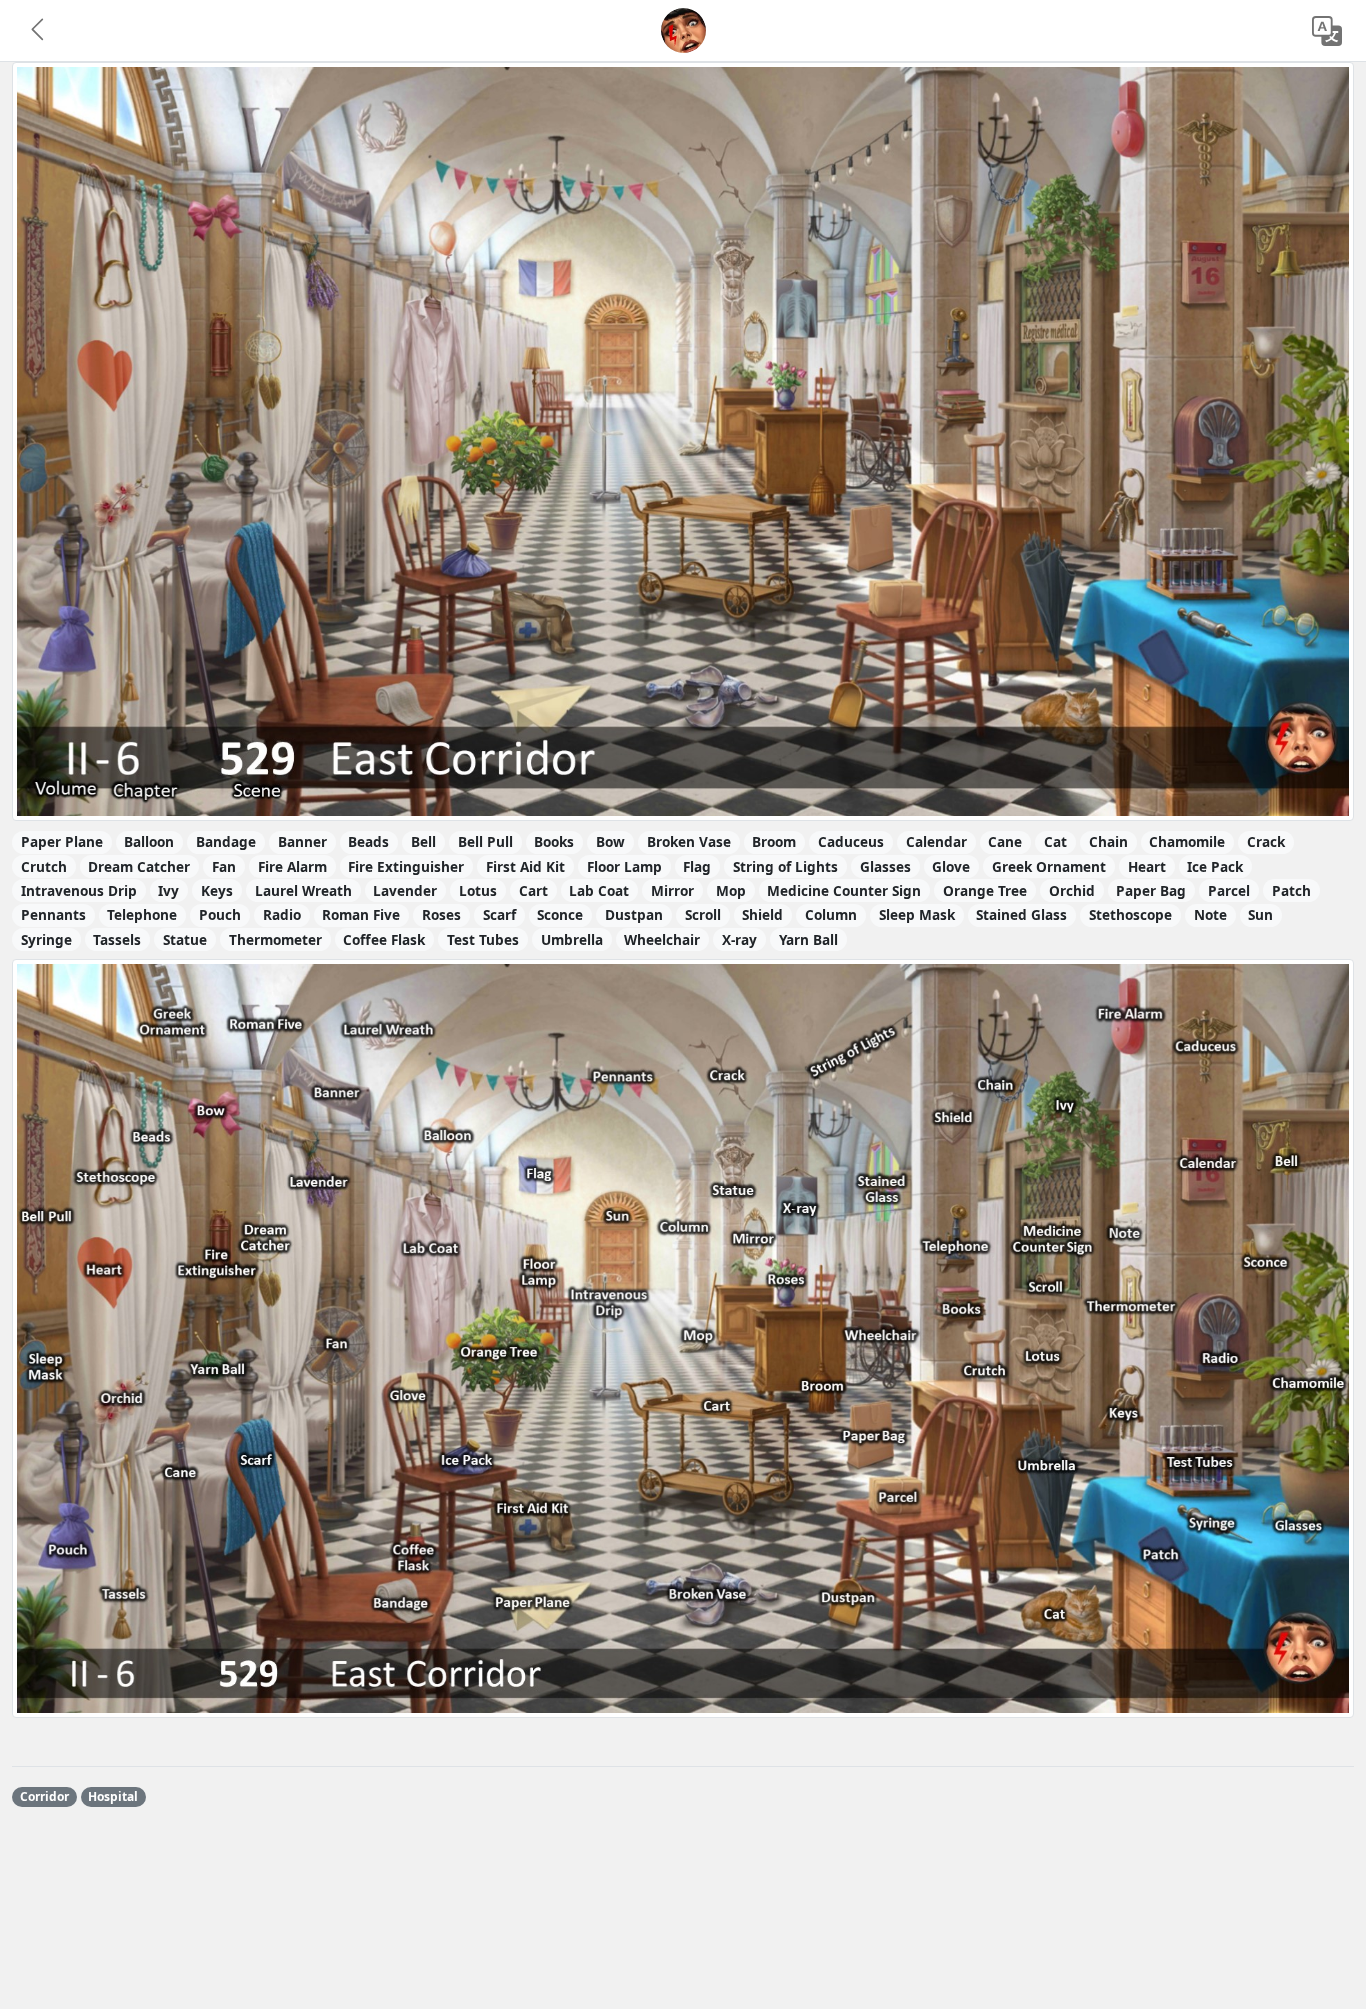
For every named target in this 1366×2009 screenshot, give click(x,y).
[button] (39, 31)
